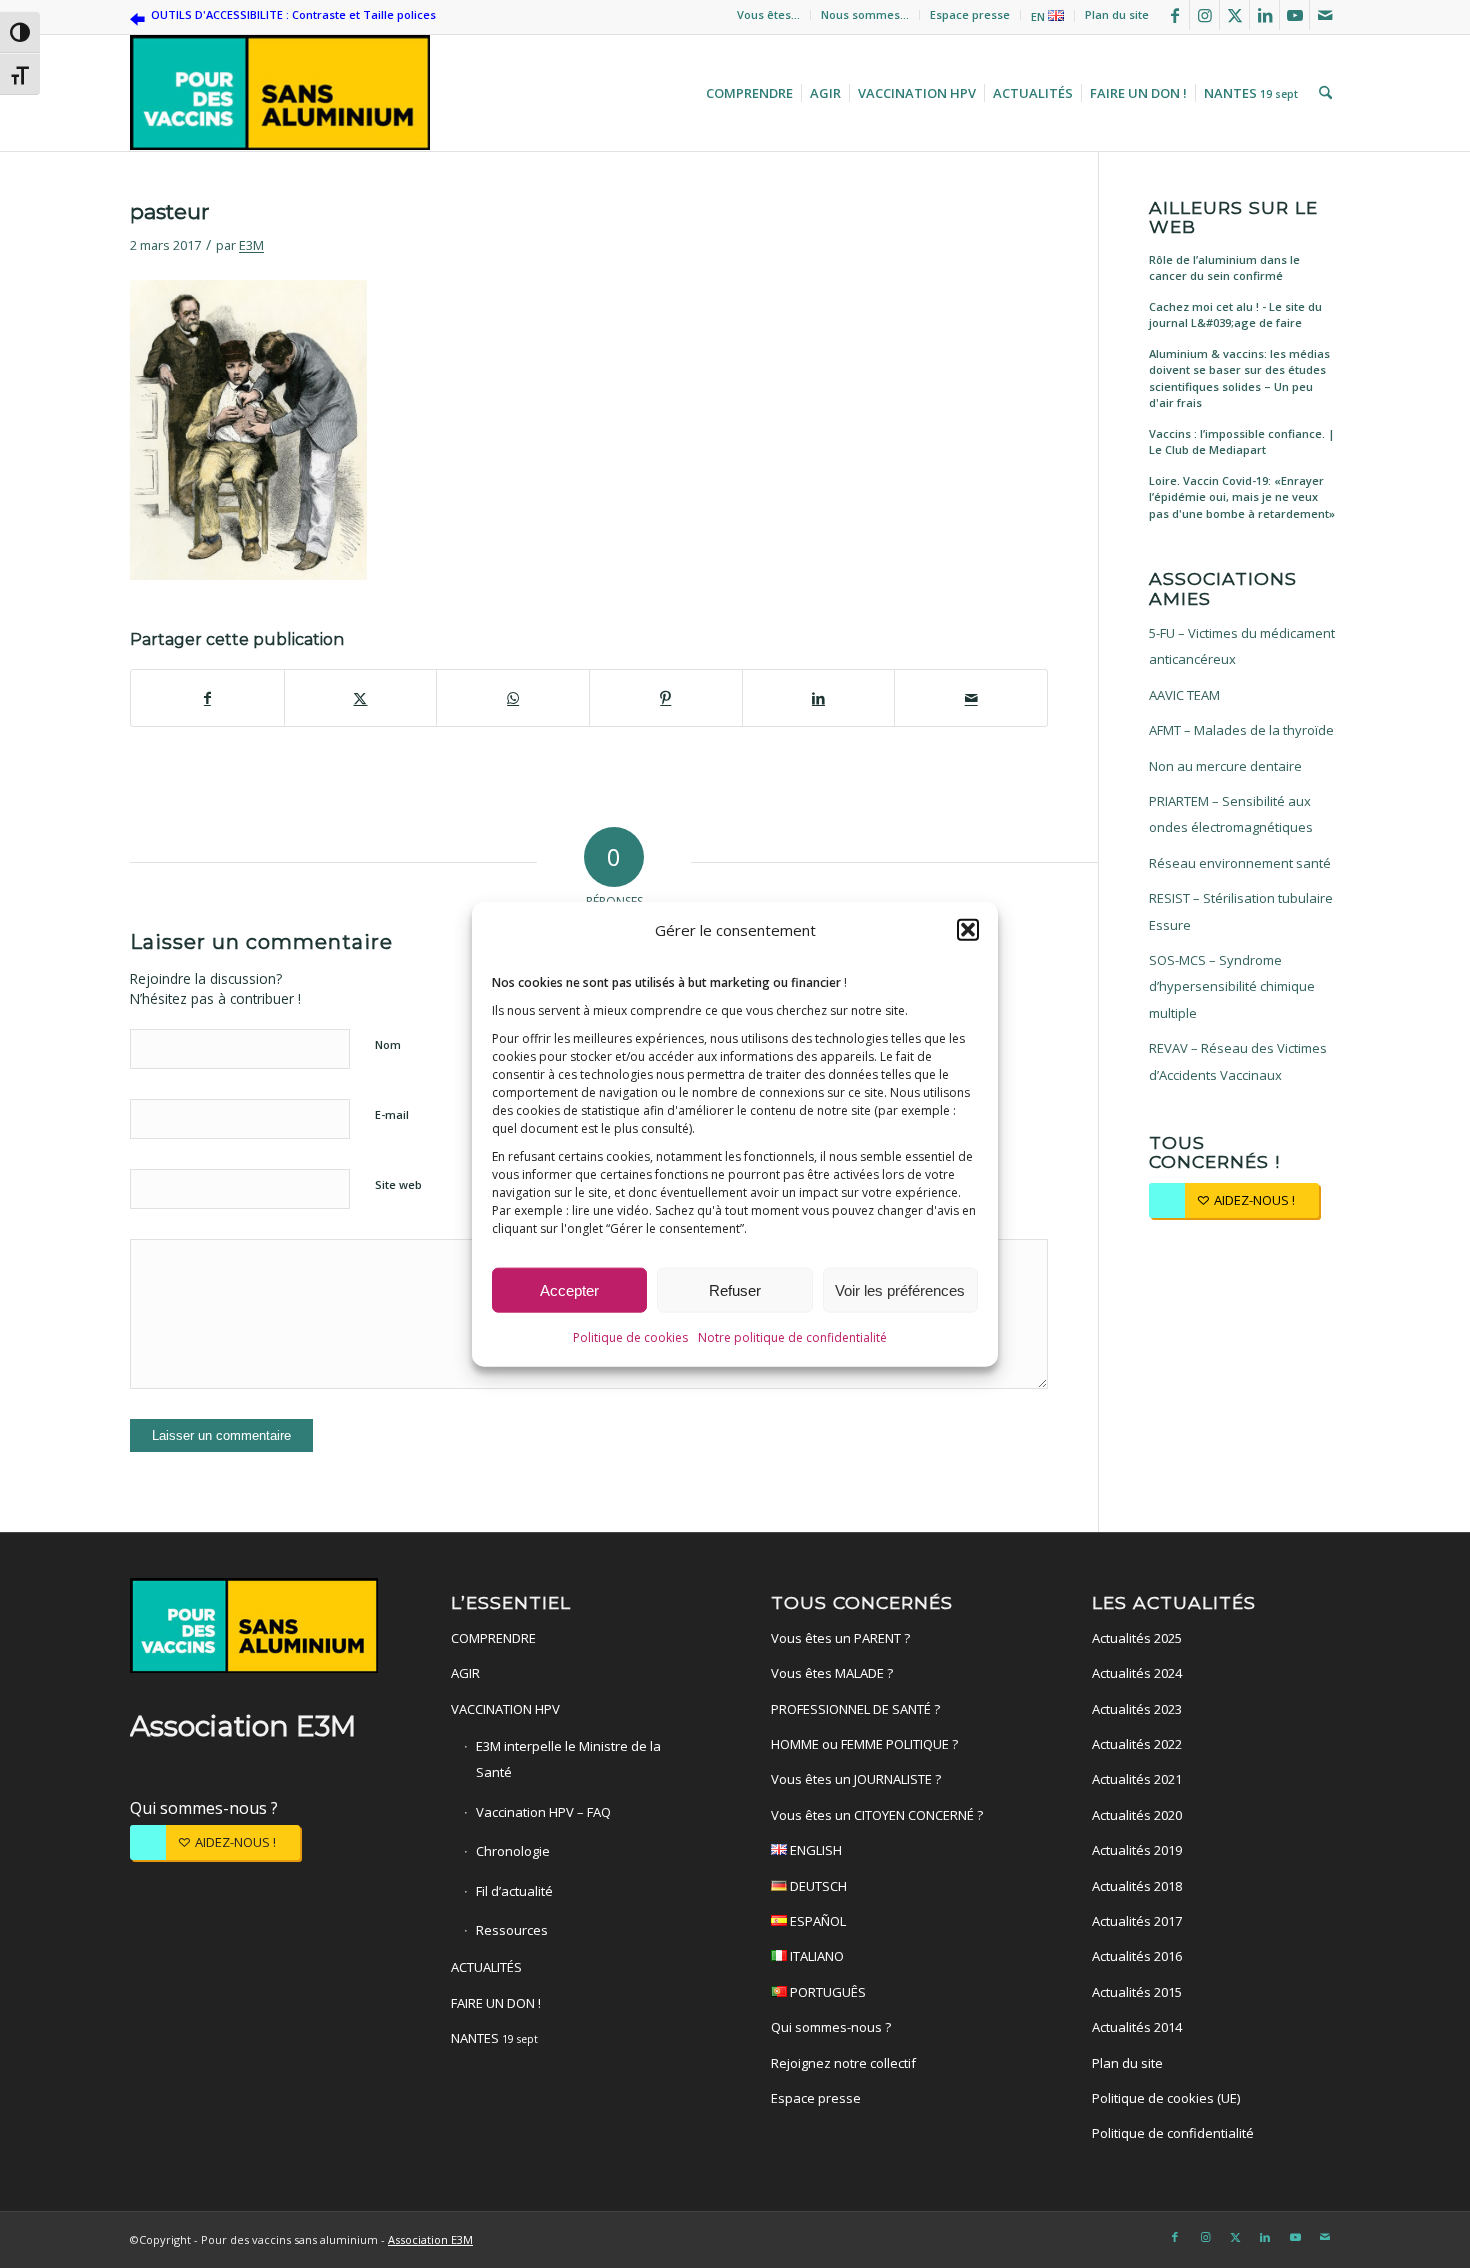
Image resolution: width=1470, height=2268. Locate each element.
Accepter (569, 1289)
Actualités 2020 (1137, 1815)
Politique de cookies (630, 1337)
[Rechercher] (1323, 93)
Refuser (735, 1289)
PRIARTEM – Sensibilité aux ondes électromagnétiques (1231, 814)
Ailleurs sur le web (1233, 217)
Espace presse (970, 14)
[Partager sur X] (361, 698)
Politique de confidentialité (1173, 2133)
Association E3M (430, 2239)
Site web (398, 1184)
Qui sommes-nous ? (204, 1808)
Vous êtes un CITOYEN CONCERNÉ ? (877, 1815)
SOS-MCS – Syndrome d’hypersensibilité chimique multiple (1232, 986)
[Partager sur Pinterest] (666, 698)
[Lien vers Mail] (1325, 15)
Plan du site (1117, 14)
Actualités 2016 (1137, 1956)
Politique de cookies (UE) (1166, 2098)
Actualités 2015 (1137, 1992)
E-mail (392, 1114)
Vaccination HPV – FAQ (543, 1812)
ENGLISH (814, 1850)
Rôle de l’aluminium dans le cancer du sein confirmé (1224, 268)
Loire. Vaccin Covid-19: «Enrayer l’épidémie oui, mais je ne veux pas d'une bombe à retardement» (1242, 497)
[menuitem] (769, 15)
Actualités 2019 (1137, 1850)
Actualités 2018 (1137, 1886)
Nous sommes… (865, 14)
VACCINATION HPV (505, 1709)
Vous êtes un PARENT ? (840, 1638)
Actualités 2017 (1137, 1921)
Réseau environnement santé (1240, 863)
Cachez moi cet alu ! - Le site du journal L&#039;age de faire (1235, 315)
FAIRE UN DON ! (496, 2003)
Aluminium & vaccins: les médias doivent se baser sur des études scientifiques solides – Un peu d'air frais (1239, 378)
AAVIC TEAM (1184, 695)
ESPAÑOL (816, 1921)
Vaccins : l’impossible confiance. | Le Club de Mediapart (1242, 442)
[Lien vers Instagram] (1204, 15)
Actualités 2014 (1137, 2027)
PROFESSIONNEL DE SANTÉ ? (855, 1709)
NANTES (494, 2038)
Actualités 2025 (1137, 1638)
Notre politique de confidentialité (792, 1337)
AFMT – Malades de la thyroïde (1241, 730)
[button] (968, 930)
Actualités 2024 (1137, 1673)
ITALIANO (815, 1956)
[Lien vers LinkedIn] (1264, 15)
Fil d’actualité (514, 1891)
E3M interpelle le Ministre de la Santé (568, 1759)
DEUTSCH (817, 1886)
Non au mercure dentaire (1225, 766)
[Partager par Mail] (971, 698)
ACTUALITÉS (486, 1967)
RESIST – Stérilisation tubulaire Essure (1241, 911)
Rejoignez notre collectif (843, 2063)
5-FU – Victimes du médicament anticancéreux (1242, 646)
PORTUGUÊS (826, 1992)
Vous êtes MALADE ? (832, 1673)
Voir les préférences (900, 1289)
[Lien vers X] (1234, 15)
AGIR (465, 1673)
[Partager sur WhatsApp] (513, 698)
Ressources (512, 1930)
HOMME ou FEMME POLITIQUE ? (864, 1744)
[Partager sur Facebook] (207, 698)
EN (1039, 16)
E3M (251, 245)
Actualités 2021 (1137, 1779)
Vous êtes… (768, 14)
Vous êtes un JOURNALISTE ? (856, 1779)
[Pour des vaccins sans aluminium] (280, 93)
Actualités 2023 (1137, 1709)
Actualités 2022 (1137, 1744)
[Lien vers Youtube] (1294, 15)
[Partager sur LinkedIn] (819, 698)
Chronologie (513, 1851)
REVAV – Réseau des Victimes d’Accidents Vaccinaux (1238, 1061)
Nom (388, 1044)
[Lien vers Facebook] (1174, 15)
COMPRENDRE (493, 1638)
